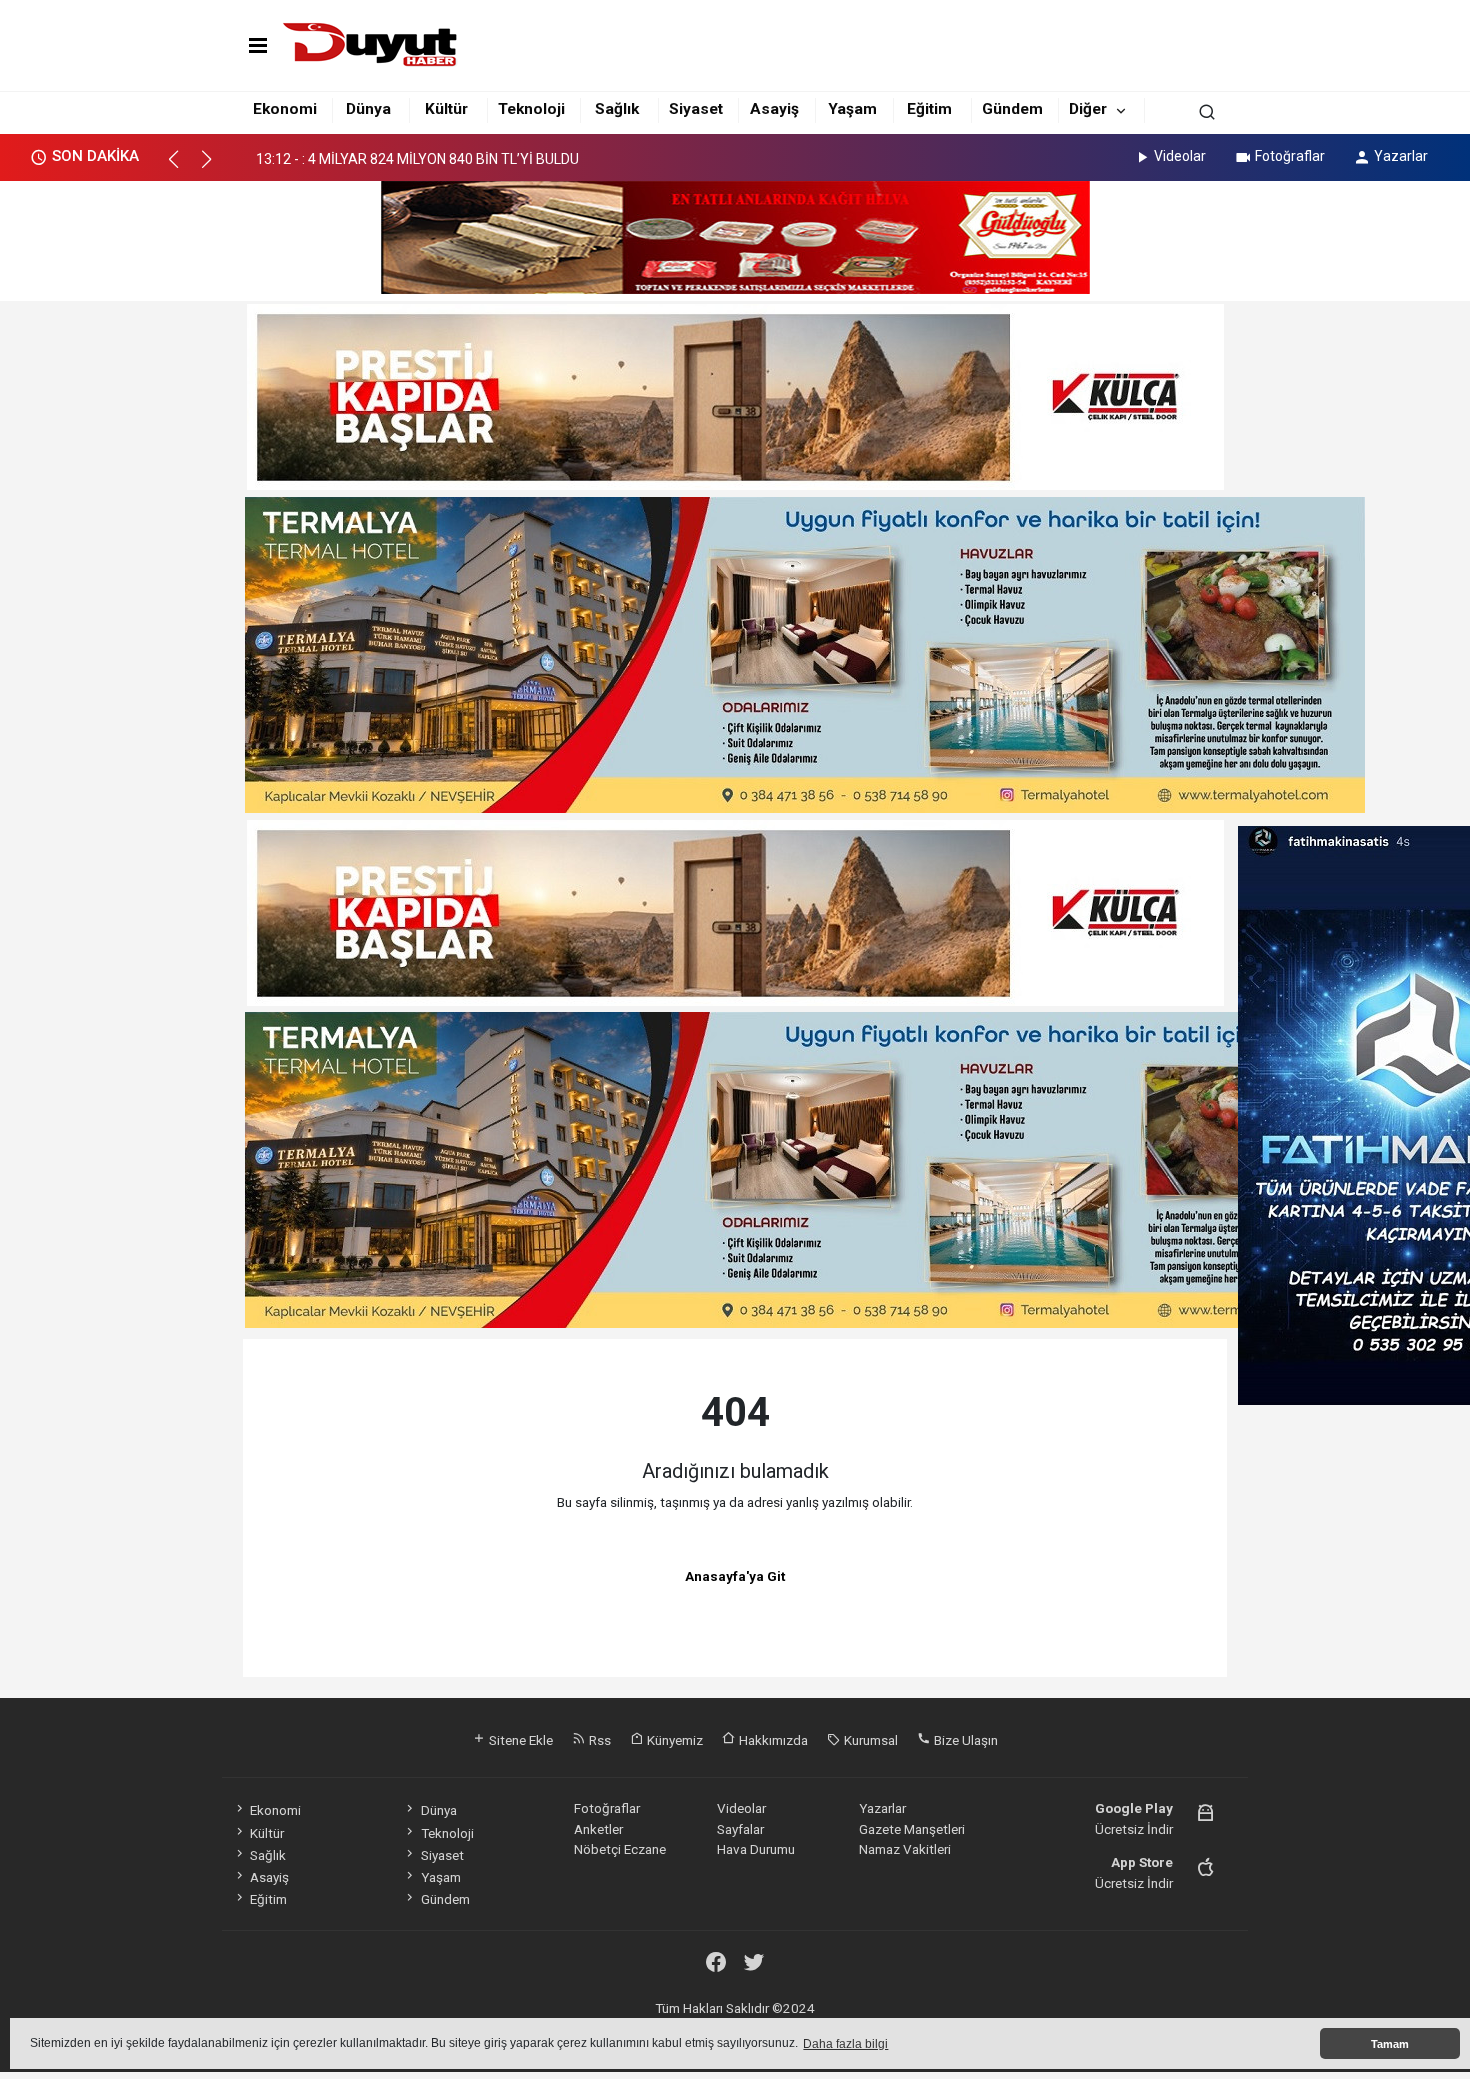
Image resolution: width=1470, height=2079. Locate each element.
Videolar (1180, 156)
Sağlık (617, 109)
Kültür (446, 109)
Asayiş (774, 109)
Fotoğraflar (1290, 156)
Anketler (598, 1829)
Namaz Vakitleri (905, 1849)
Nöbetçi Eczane (620, 1849)
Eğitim (929, 109)
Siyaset (696, 109)
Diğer (1088, 109)
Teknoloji (531, 109)
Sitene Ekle (519, 1740)
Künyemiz (673, 1740)
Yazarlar (1401, 156)
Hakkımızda (772, 1740)
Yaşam (852, 109)
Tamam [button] (1390, 2044)
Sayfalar (740, 1829)
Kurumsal (869, 1740)
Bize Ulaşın (964, 1740)
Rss (598, 1740)
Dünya (368, 109)
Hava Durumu (756, 1849)
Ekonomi (285, 109)
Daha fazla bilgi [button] (845, 2044)
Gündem (1012, 109)
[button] (182, 168)
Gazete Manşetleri (912, 1829)
